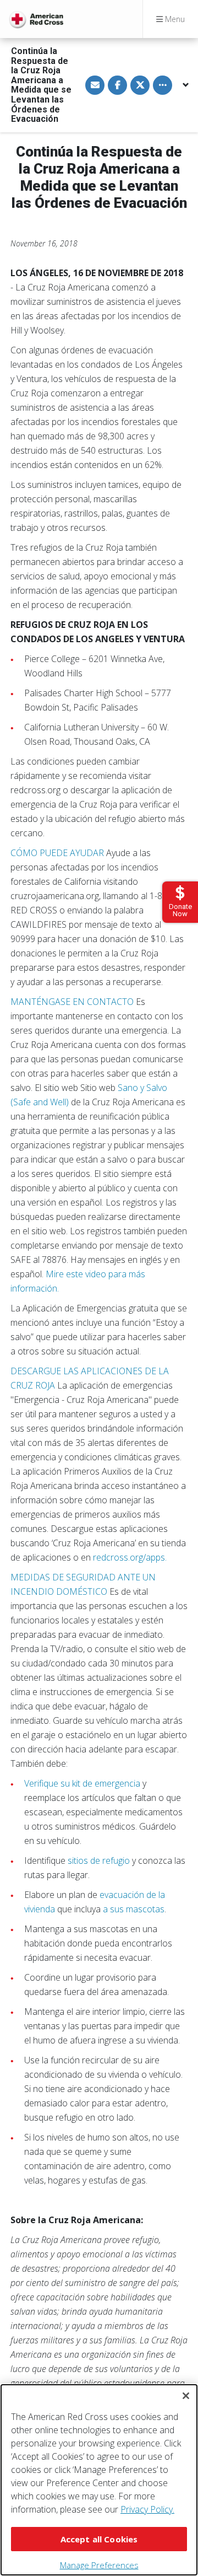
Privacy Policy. (147, 2509)
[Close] (186, 2396)
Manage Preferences (99, 2565)
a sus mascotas (134, 1909)
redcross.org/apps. (130, 1557)
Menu (174, 19)
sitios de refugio (99, 1860)
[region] (99, 2480)
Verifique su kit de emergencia (82, 1783)
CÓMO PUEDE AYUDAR (57, 853)
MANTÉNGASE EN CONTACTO (72, 1002)
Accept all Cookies (99, 2539)
